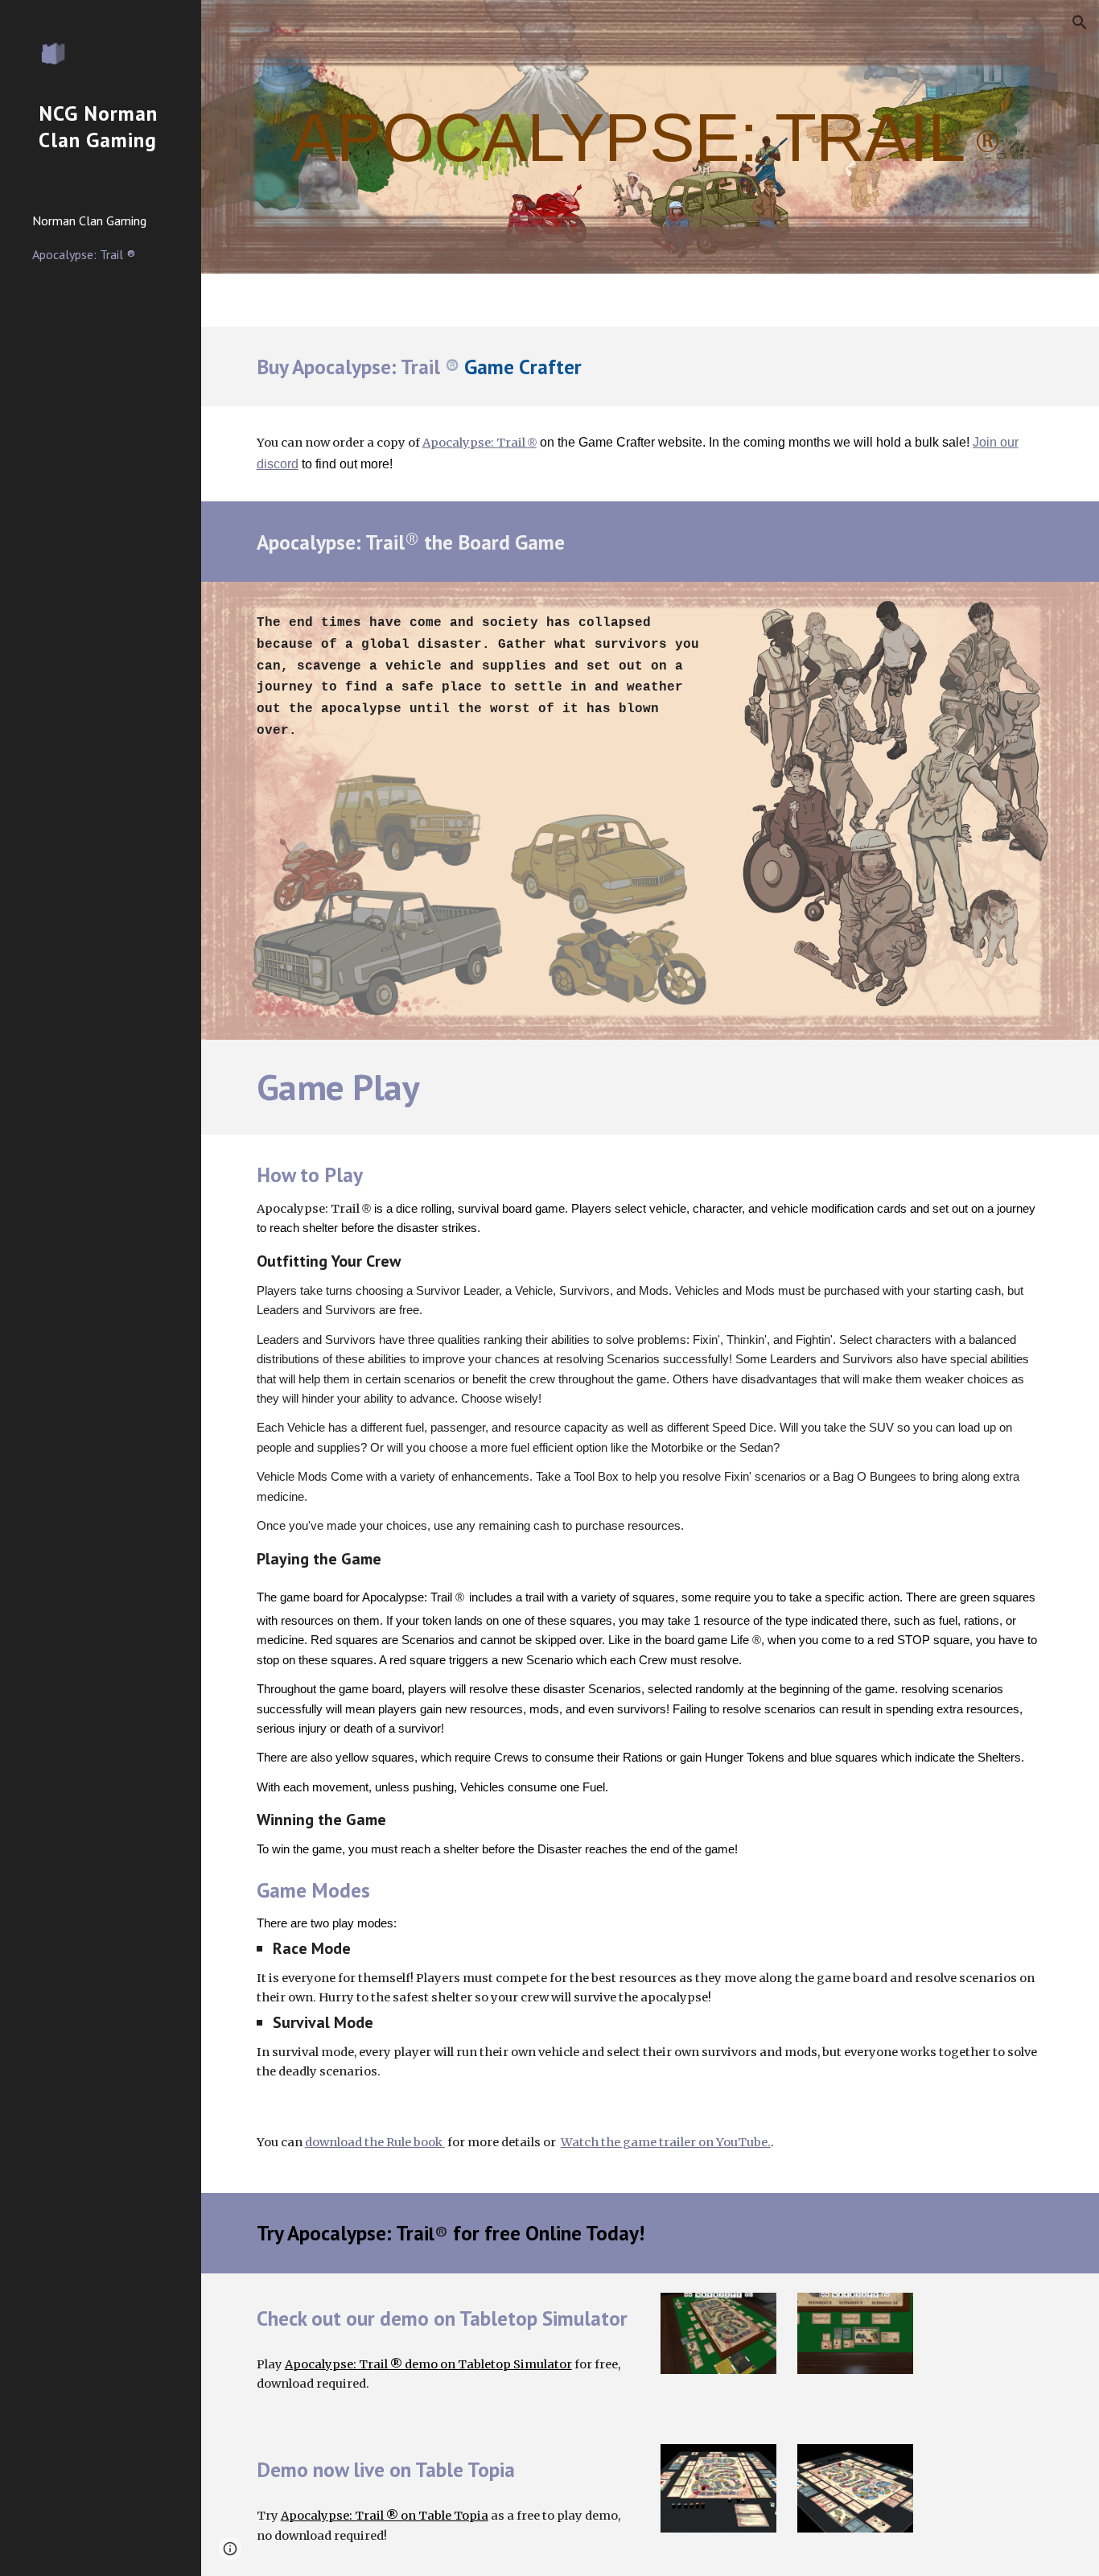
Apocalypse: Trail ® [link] (84, 254)
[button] (1080, 23)
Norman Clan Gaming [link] (89, 221)
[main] (650, 136)
